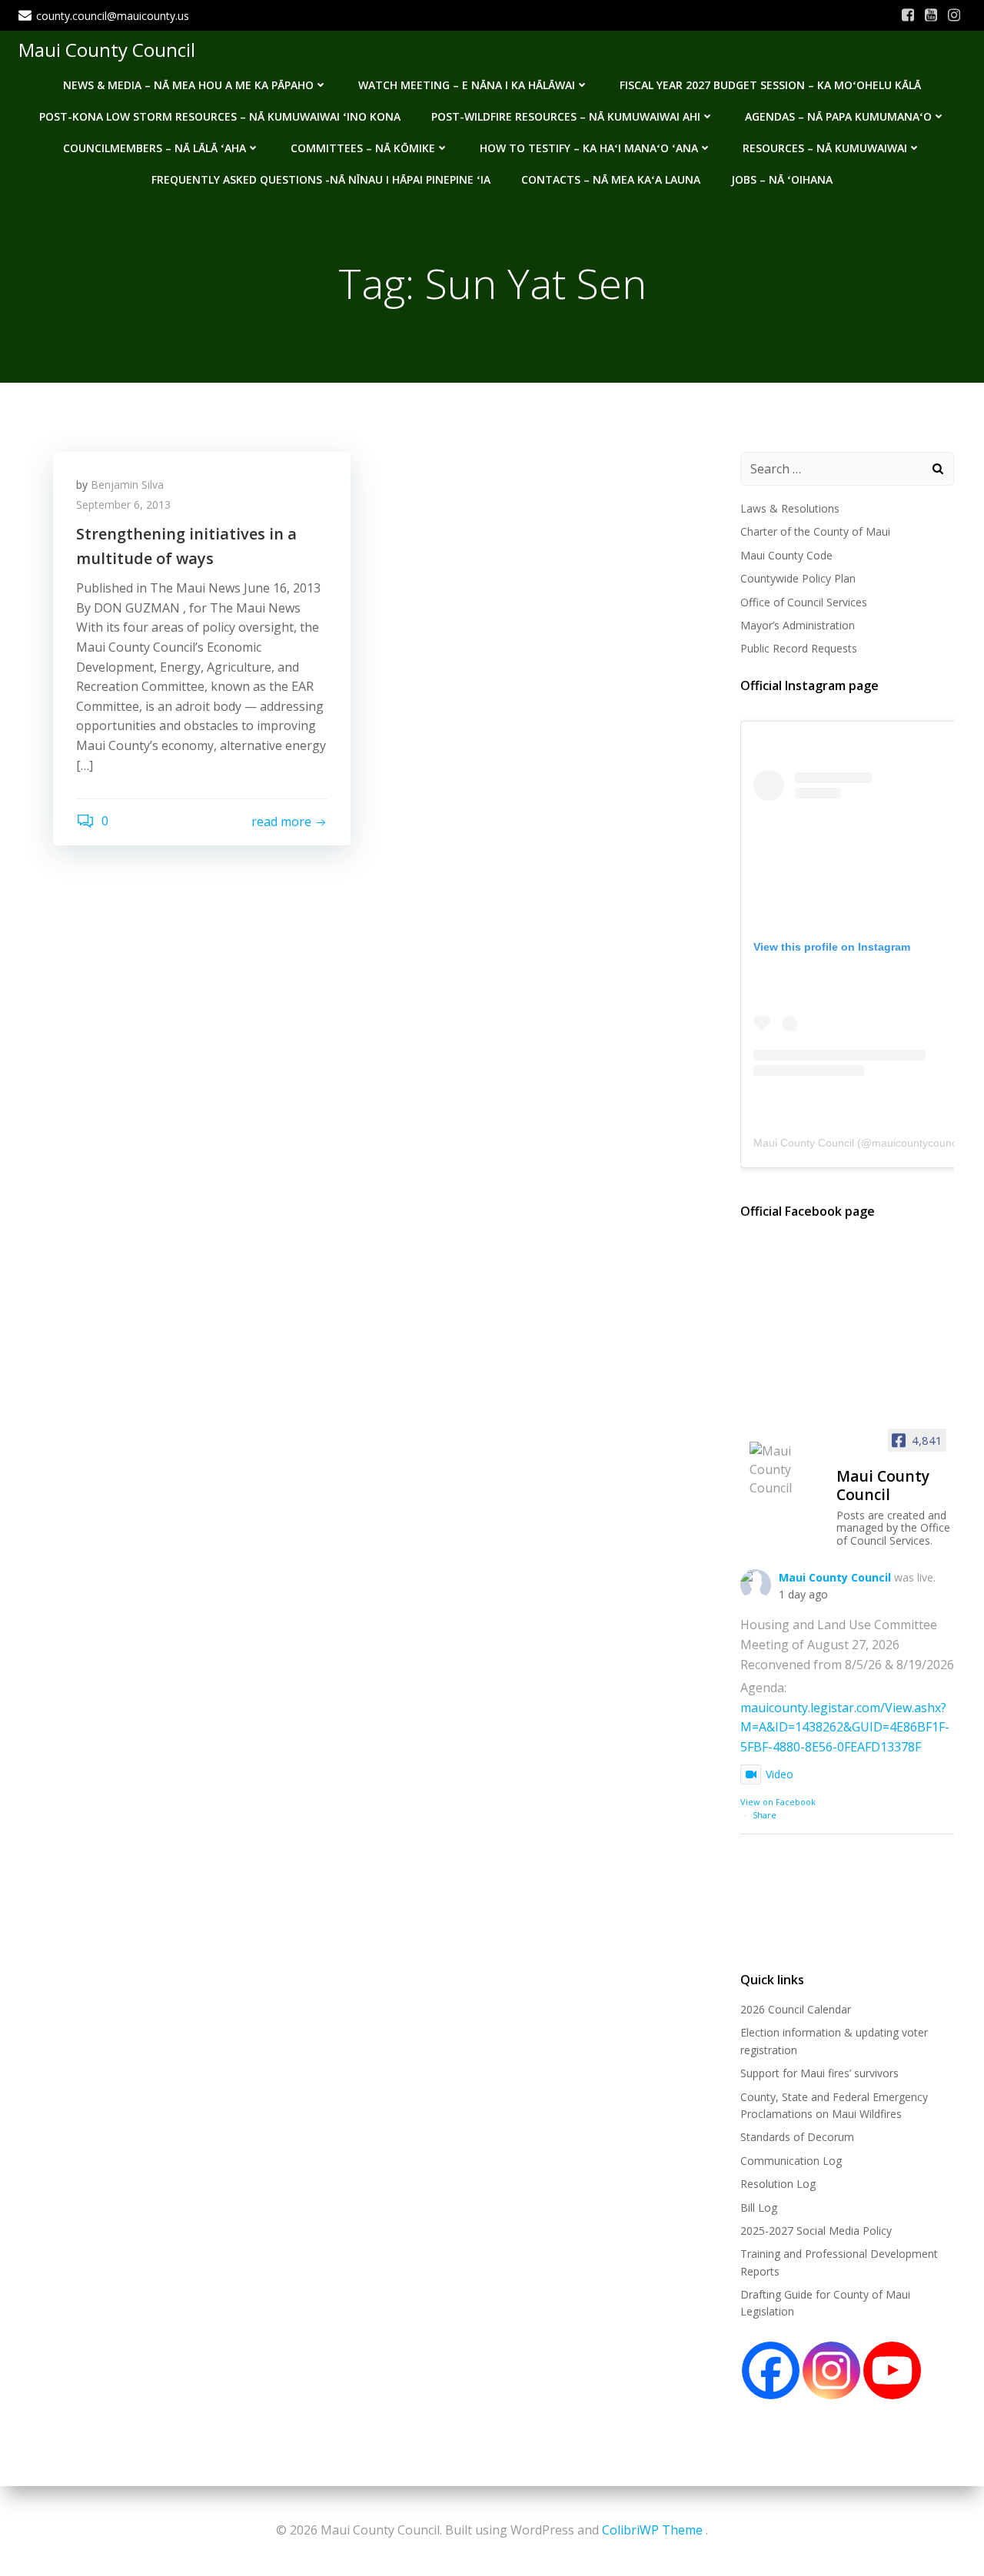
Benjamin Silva (127, 485)
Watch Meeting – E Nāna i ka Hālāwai (467, 85)
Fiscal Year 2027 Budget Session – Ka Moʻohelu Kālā (770, 85)
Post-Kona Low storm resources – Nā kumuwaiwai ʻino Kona (220, 116)
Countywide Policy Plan (798, 578)
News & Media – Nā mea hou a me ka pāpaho (188, 85)
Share (765, 1815)
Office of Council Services (804, 602)
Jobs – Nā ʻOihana (782, 179)
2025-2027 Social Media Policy (816, 2231)
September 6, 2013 (123, 505)
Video (780, 1774)
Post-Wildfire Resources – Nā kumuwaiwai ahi (566, 116)
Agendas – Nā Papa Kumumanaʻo (838, 116)
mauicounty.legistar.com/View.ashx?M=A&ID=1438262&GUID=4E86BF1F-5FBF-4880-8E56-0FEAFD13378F (845, 1727)
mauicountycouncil (917, 1143)
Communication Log (791, 2161)
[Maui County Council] (786, 1469)
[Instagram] (831, 2370)
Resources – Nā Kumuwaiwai (825, 148)
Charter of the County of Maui (815, 531)
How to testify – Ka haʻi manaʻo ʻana (589, 148)
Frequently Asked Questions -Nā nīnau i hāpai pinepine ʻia (321, 179)
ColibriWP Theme (652, 2530)
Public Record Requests (799, 648)
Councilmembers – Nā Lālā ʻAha (155, 148)
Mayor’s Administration (798, 625)
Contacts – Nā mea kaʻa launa (611, 179)
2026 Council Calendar (796, 2009)
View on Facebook (778, 1802)
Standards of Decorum (797, 2137)
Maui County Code (786, 555)
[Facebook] (771, 2370)
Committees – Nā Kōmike (363, 148)
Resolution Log (778, 2184)
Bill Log (759, 2208)
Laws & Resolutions (790, 508)
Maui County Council (107, 50)
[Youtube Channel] (892, 2370)
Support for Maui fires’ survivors (819, 2073)
